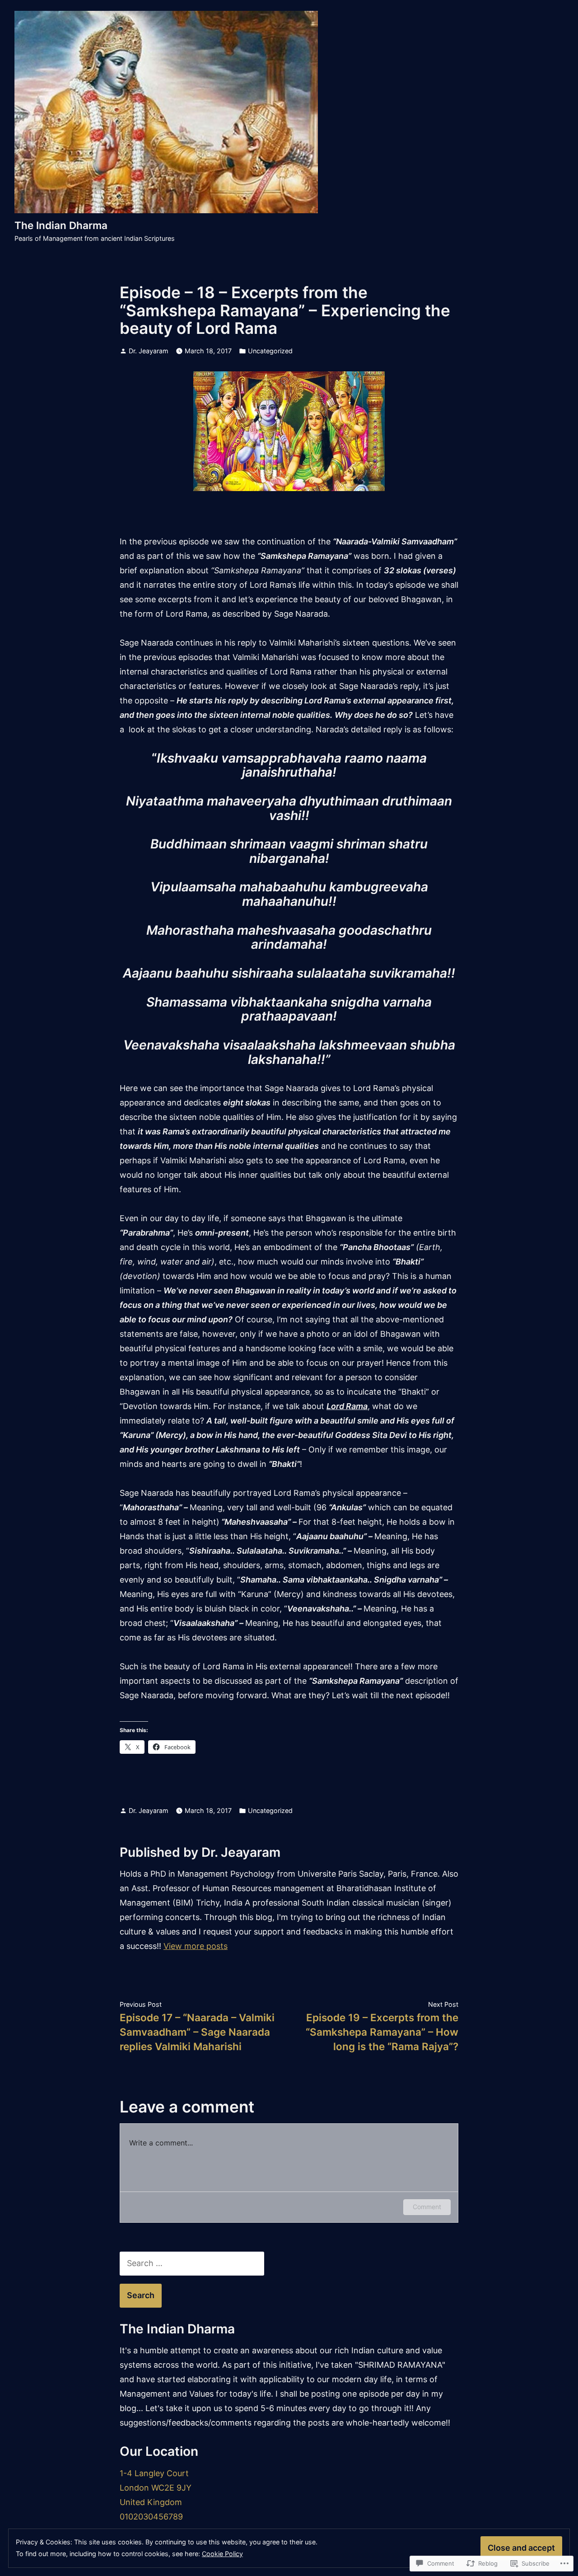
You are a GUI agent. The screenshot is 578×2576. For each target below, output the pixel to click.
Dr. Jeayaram (149, 351)
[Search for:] (192, 2263)
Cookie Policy (222, 2554)
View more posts (196, 1946)
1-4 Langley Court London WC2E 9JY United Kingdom (156, 2488)
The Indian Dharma (61, 225)
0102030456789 (151, 2517)
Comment (427, 2207)
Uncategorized (270, 351)
